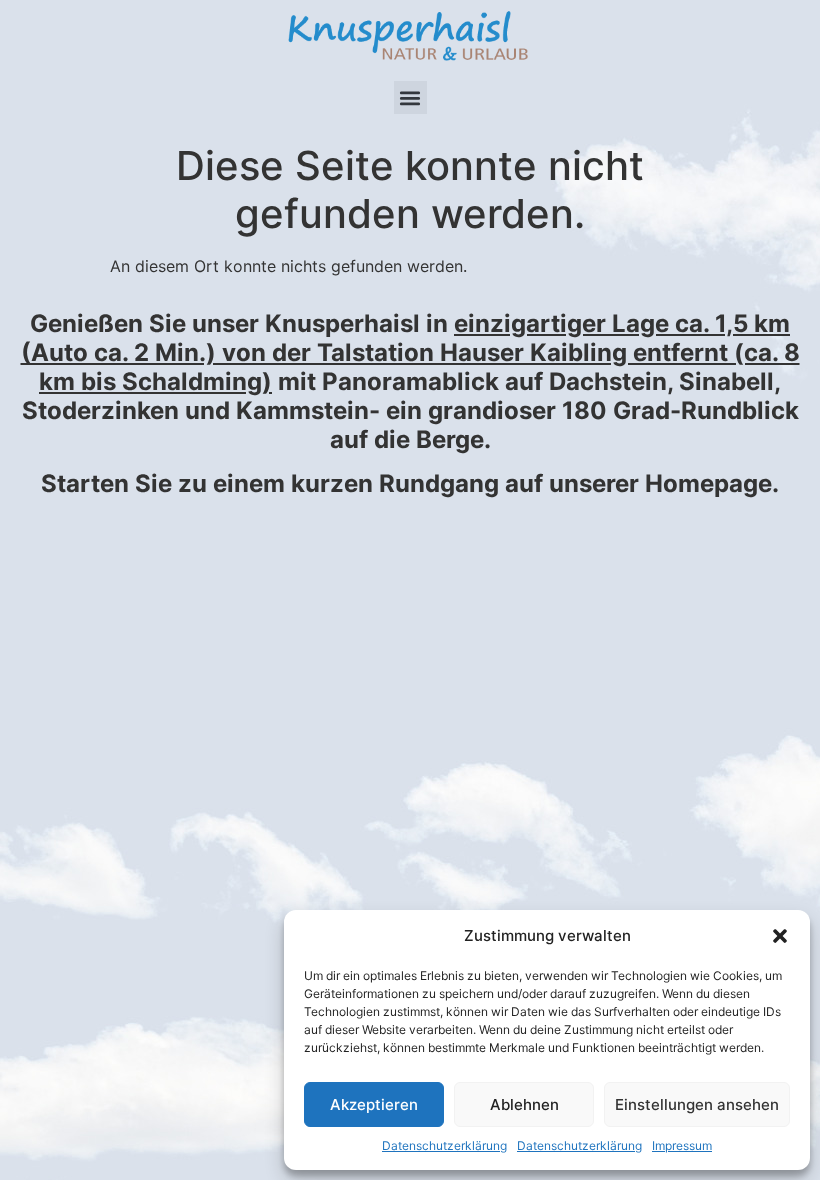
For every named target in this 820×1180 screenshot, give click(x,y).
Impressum (682, 1145)
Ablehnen (524, 1104)
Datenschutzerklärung (444, 1145)
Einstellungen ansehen (697, 1104)
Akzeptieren (374, 1104)
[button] (780, 936)
